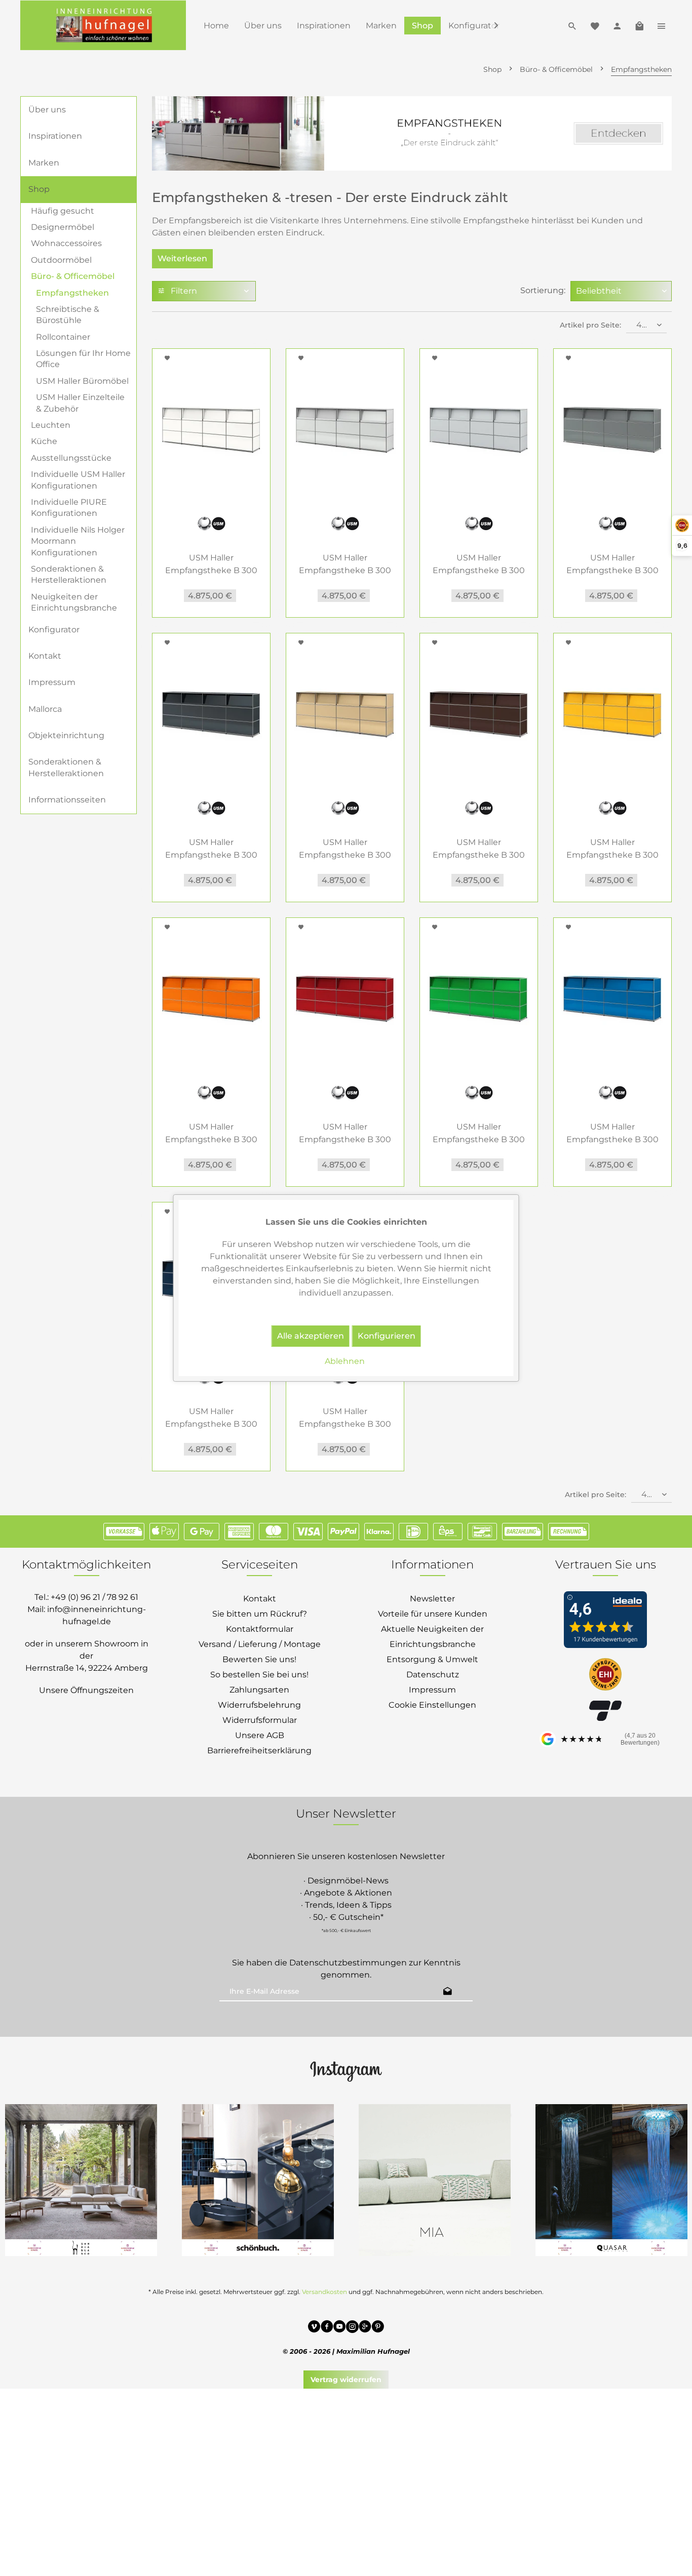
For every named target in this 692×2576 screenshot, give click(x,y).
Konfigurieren (387, 1336)
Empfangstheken (72, 293)
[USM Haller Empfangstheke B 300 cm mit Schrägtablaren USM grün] (479, 999)
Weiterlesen (182, 258)
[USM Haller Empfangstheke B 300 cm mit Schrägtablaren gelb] (612, 714)
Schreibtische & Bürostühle (68, 315)
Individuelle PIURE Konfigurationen (69, 508)
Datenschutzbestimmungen (348, 1963)
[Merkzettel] (595, 25)
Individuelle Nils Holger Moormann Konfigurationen (78, 541)
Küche (44, 441)
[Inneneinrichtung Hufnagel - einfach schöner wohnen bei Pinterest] (378, 2328)
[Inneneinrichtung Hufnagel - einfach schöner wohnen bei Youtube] (340, 2328)
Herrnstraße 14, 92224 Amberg (87, 1668)
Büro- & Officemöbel (73, 276)
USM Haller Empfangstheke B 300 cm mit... (211, 565)
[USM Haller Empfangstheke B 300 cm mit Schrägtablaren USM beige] (345, 714)
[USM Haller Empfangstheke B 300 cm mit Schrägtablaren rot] (345, 999)
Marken (44, 163)
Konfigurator (54, 630)
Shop (39, 189)
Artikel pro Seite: (590, 325)
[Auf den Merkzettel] (169, 358)
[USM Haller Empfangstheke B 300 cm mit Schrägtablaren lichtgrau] (345, 430)
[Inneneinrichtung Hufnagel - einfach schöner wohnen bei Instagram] (352, 2328)
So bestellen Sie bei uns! (259, 1675)
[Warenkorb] (639, 25)
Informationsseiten (67, 800)
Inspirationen (55, 136)
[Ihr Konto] (617, 25)
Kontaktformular (260, 1629)
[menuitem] (216, 26)
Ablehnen (345, 1361)
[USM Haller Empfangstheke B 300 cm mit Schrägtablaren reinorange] (211, 999)
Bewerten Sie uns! (259, 1659)
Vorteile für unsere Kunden (433, 1614)
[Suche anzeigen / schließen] (572, 25)
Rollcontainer (63, 337)
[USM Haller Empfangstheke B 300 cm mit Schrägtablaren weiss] (211, 430)
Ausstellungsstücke (71, 458)
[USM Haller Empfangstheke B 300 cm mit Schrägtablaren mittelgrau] (612, 430)
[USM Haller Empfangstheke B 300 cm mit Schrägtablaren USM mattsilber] (479, 430)
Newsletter (432, 1599)
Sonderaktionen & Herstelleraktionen (69, 574)
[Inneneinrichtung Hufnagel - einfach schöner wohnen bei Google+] (365, 2328)
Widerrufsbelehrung (259, 1705)
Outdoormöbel (61, 260)
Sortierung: (543, 290)
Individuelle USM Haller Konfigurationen (78, 480)
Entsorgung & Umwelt (432, 1659)
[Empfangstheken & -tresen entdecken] (412, 133)
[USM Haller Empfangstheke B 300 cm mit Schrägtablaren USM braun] (479, 714)
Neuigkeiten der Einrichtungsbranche (74, 602)
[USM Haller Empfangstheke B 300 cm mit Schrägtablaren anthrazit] (211, 714)
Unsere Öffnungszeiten (86, 1690)
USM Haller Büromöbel (82, 381)
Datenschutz (433, 1675)
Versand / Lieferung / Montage (260, 1644)
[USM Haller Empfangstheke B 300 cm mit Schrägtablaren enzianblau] (612, 999)
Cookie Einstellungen (432, 1705)
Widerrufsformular (260, 1720)
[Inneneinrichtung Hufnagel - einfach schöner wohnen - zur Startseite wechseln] (103, 25)
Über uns (47, 110)
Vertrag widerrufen (346, 2380)
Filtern (183, 291)
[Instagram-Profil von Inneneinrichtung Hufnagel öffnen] (346, 2071)
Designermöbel (63, 227)
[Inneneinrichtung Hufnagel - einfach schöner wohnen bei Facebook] (327, 2328)
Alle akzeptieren (311, 1336)
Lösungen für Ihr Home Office (83, 359)
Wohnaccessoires (66, 243)
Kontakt (45, 656)
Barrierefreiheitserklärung (259, 1750)
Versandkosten (324, 2292)
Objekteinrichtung (66, 735)
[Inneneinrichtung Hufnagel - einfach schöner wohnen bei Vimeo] (314, 2328)
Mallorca (45, 709)
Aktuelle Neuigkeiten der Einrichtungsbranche (432, 1637)
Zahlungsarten (259, 1690)
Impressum (52, 682)
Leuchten (51, 425)
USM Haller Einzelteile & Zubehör (80, 403)
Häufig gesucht (63, 211)
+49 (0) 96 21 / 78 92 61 (94, 1597)
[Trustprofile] (605, 1675)
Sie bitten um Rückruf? (260, 1614)
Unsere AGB (260, 1735)
